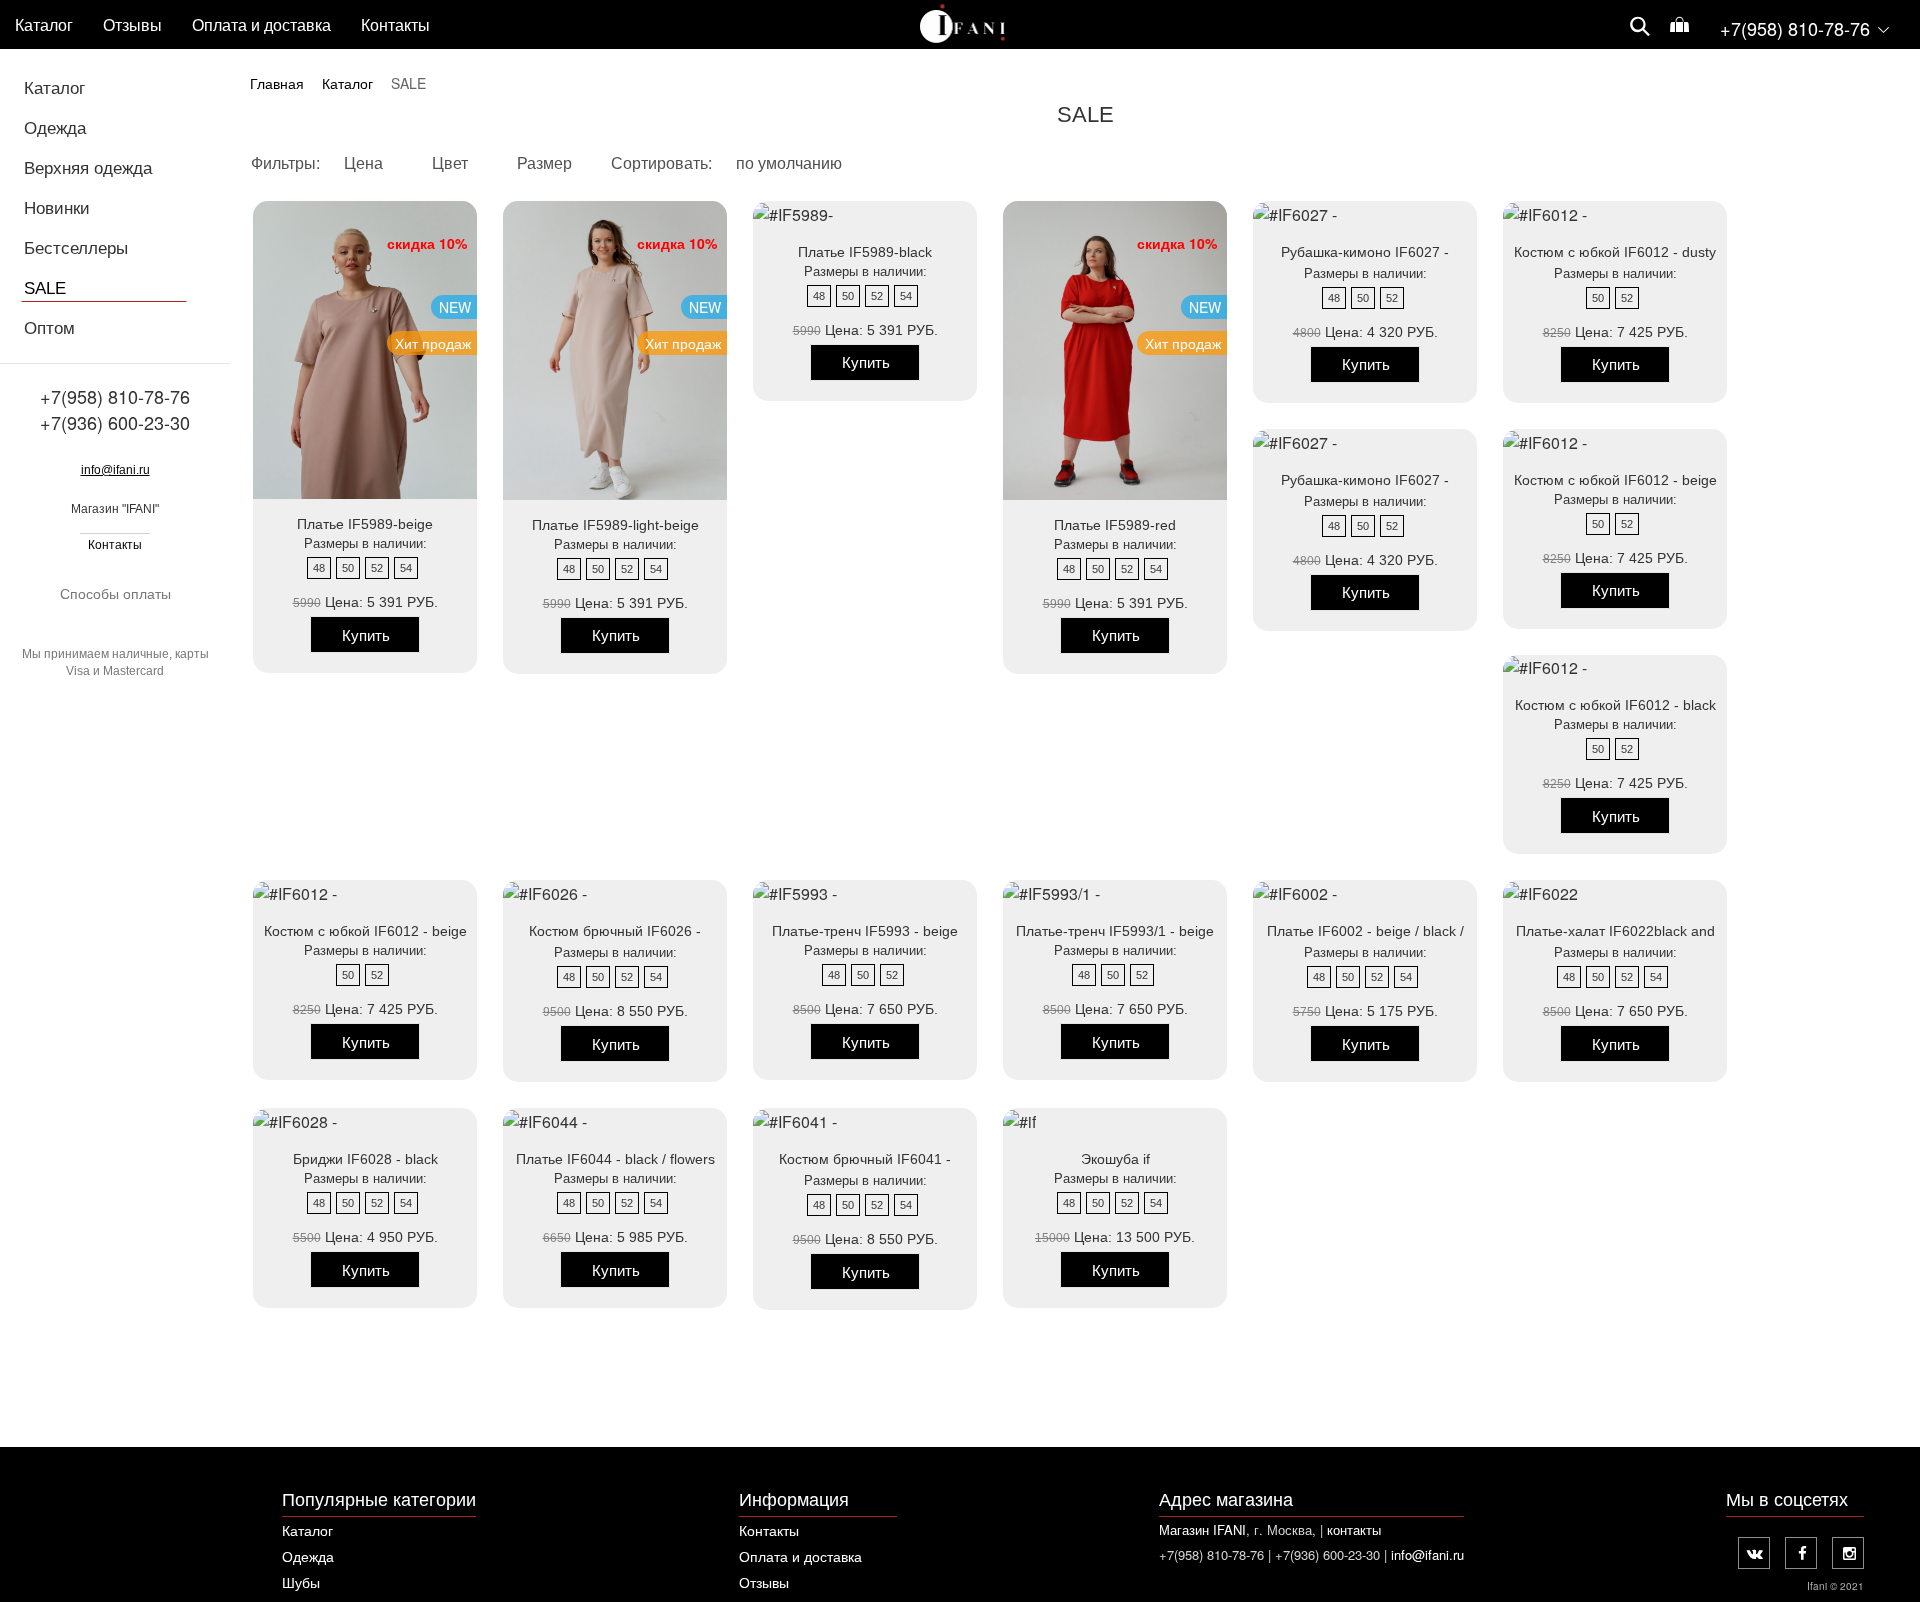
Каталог (44, 25)
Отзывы (764, 1582)
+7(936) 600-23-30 (115, 422)
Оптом (49, 328)
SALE (45, 288)
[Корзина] (1680, 26)
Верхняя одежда (88, 168)
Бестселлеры (76, 248)
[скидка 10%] (1019, 1119)
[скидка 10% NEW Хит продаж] (793, 212)
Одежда (55, 128)
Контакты (115, 545)
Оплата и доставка (800, 1556)
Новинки (57, 208)
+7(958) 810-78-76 (115, 396)
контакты (1354, 1529)
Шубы (301, 1582)
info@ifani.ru (115, 470)
